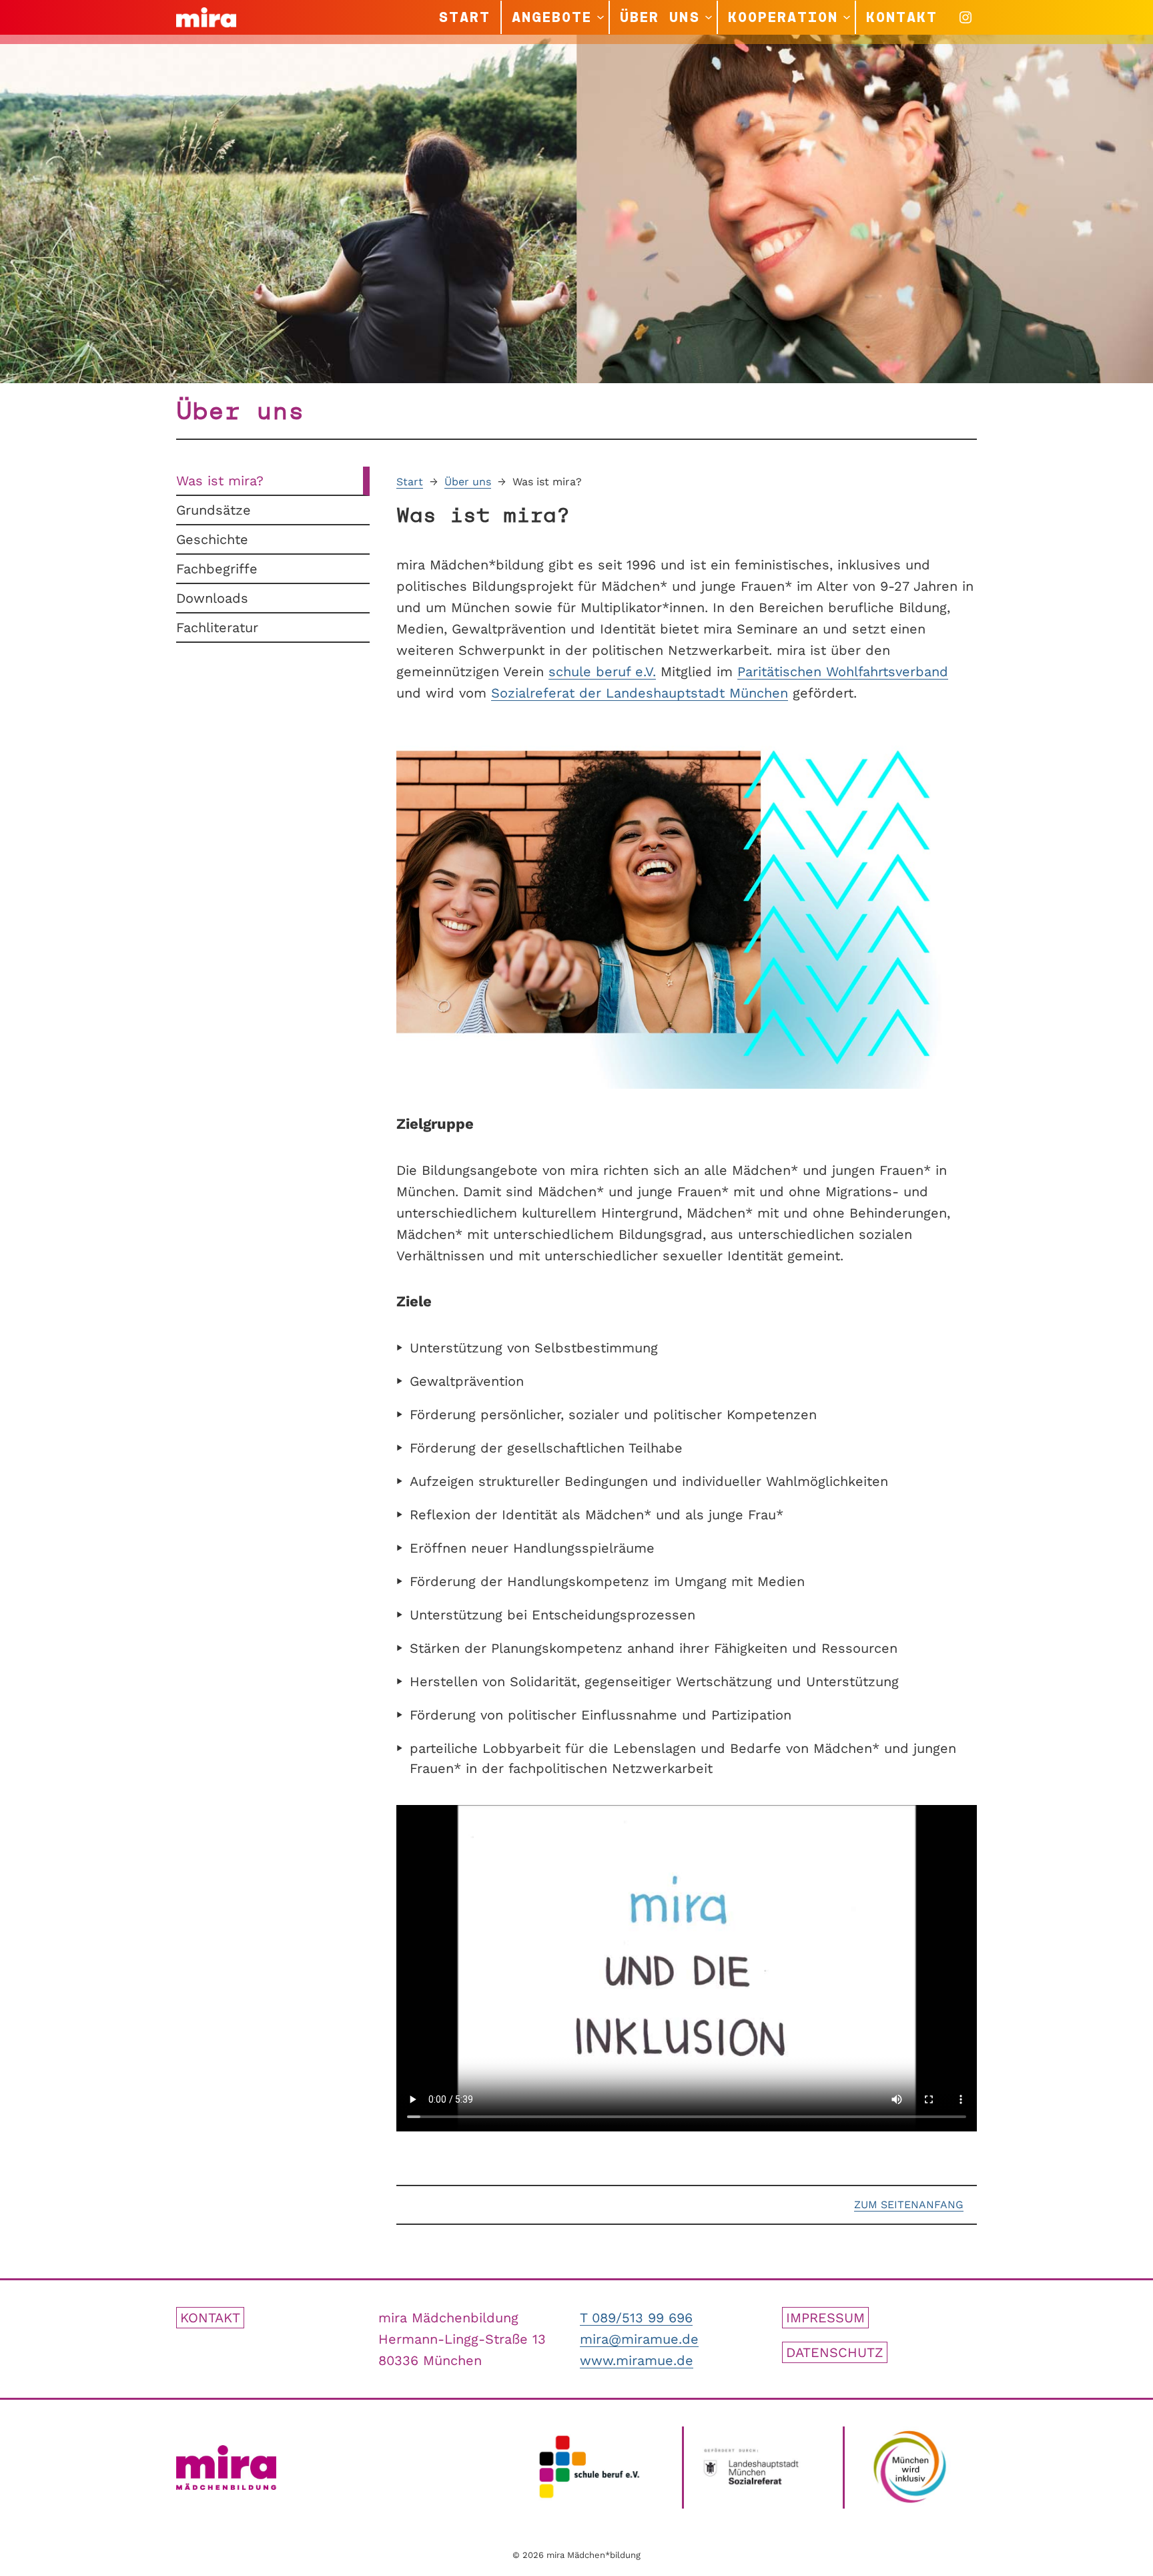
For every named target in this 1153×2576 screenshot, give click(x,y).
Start (410, 482)
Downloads (212, 598)
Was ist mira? (220, 481)
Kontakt (210, 2318)
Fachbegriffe (217, 569)
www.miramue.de (637, 2360)
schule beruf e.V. (602, 672)
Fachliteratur (217, 627)
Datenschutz (835, 2352)
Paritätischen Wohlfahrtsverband (843, 672)
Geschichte (212, 539)
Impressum (825, 2318)
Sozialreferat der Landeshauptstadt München (640, 693)
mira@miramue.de (639, 2339)
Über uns (468, 482)
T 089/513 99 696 (636, 2318)
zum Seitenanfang (909, 2205)
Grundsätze (214, 510)
